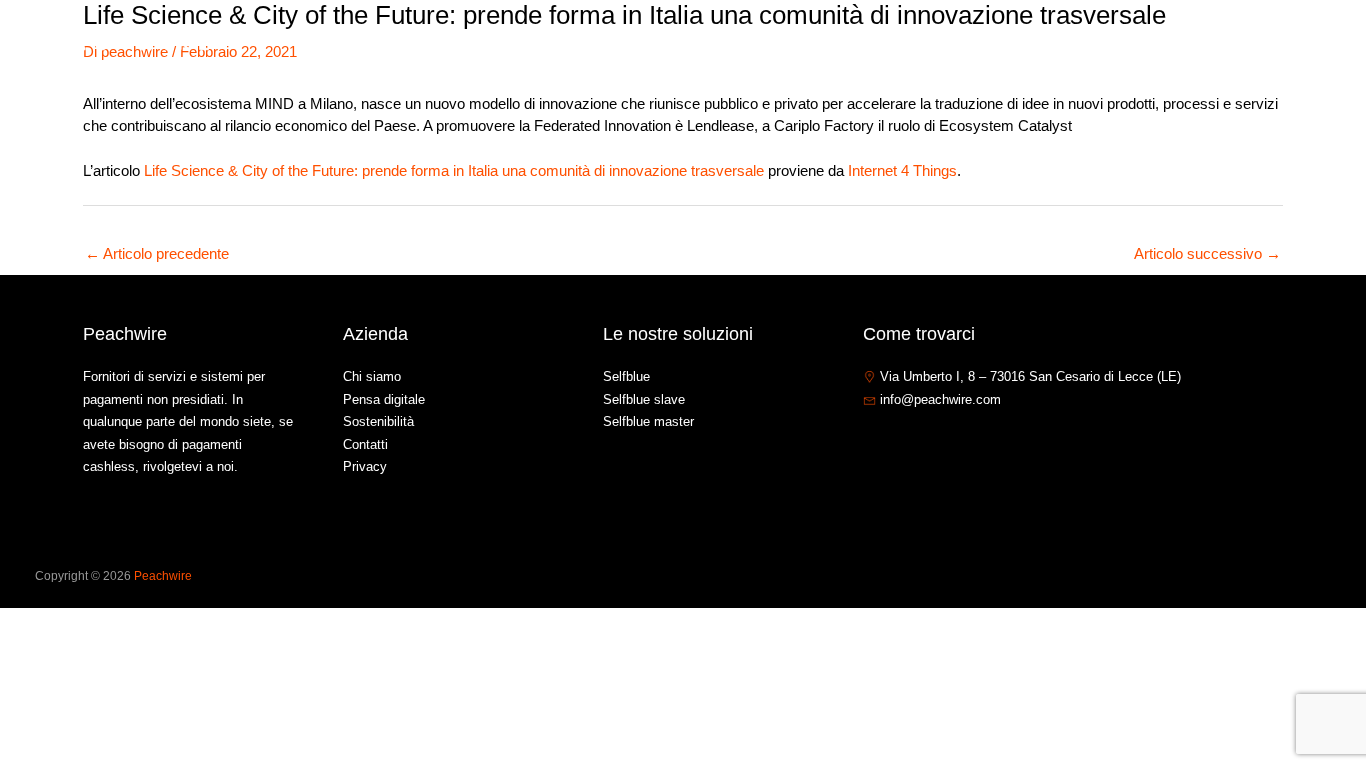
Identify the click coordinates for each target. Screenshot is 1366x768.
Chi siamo (932, 43)
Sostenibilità (378, 421)
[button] (1063, 44)
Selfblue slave (644, 399)
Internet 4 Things (902, 170)
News (1122, 43)
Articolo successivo (1207, 253)
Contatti (1196, 43)
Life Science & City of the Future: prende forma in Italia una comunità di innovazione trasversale (454, 170)
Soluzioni (1024, 43)
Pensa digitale (384, 399)
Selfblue (626, 376)
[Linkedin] (932, 443)
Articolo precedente (157, 253)
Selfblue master (648, 421)
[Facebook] (872, 443)
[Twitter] (902, 443)
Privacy (365, 466)
